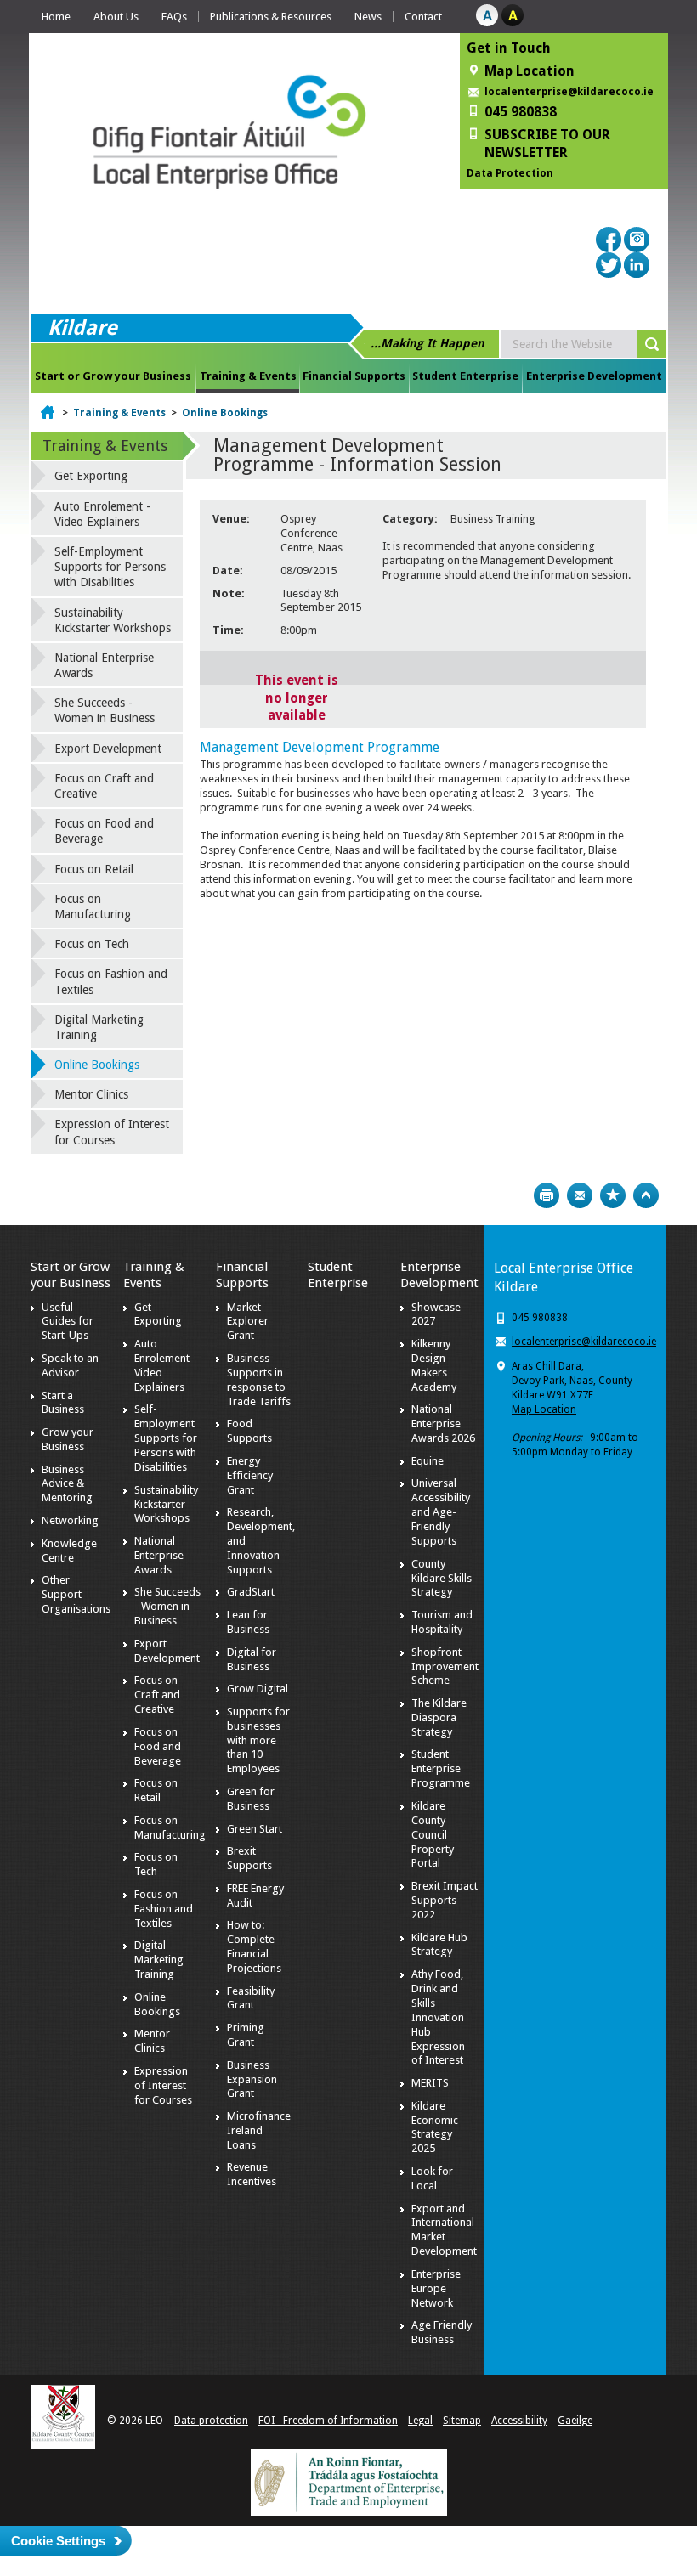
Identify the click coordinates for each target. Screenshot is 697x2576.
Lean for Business (248, 1622)
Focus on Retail (94, 869)
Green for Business (251, 1799)
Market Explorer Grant (248, 1322)
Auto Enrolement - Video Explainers (102, 514)
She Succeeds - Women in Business (105, 710)
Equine (428, 1461)
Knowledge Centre (69, 1551)
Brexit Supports (249, 1858)
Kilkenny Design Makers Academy (434, 1365)
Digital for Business (252, 1659)
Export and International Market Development (444, 2230)
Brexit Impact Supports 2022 (445, 1900)
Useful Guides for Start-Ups (68, 1322)
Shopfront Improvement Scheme (445, 1666)
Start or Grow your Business (113, 376)
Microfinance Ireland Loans (259, 2130)
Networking (70, 1520)
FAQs (174, 17)
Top (646, 1195)
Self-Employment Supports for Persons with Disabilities (110, 567)
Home (56, 17)
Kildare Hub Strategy (439, 1945)
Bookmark (613, 1195)
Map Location (544, 1409)
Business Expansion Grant (252, 2079)
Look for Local (432, 2178)
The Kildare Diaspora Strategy (439, 1717)
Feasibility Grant (251, 1998)
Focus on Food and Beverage (104, 831)
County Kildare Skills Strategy (442, 1578)
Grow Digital (258, 1689)
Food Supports (249, 1431)
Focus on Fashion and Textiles (111, 981)
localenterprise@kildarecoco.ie (569, 92)
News (368, 17)
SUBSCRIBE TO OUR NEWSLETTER (547, 144)
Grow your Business (68, 1439)
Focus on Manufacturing (93, 907)
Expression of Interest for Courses (112, 1132)
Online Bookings (225, 413)
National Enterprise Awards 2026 (443, 1424)
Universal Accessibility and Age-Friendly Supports (441, 1512)
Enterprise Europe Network (436, 2288)
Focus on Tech (92, 944)
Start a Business (63, 1403)
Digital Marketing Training (99, 1027)
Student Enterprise (465, 376)
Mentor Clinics (91, 1094)
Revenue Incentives (252, 2174)
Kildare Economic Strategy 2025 (435, 2127)
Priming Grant (246, 2035)
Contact (423, 17)
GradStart (251, 1592)
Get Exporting (91, 476)
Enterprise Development (594, 376)
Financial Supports (354, 376)
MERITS (430, 2083)
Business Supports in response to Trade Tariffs (259, 1380)
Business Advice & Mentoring (67, 1484)
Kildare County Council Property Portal (433, 1835)
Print (547, 1195)
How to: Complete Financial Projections (254, 1946)
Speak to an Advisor (70, 1365)
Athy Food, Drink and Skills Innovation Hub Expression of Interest (438, 2017)
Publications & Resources (271, 17)
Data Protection (510, 173)
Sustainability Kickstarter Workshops (113, 620)
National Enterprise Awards (104, 665)
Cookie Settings (58, 2541)
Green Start (255, 1829)
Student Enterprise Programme (441, 1768)
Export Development (108, 749)
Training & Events (248, 376)
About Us (116, 17)
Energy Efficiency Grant (250, 1475)
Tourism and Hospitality (442, 1622)
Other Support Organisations (76, 1594)
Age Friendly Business (442, 2332)
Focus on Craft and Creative (104, 786)
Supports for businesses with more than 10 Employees (258, 1740)
